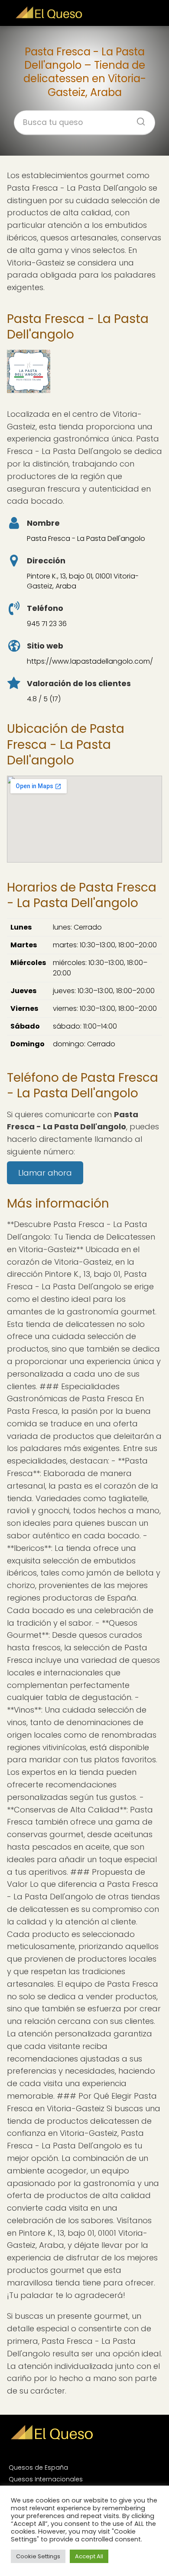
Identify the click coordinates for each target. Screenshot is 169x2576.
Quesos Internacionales (46, 2479)
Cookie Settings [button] (38, 2556)
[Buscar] (138, 119)
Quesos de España (38, 2467)
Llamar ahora (45, 1173)
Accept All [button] (89, 2556)
